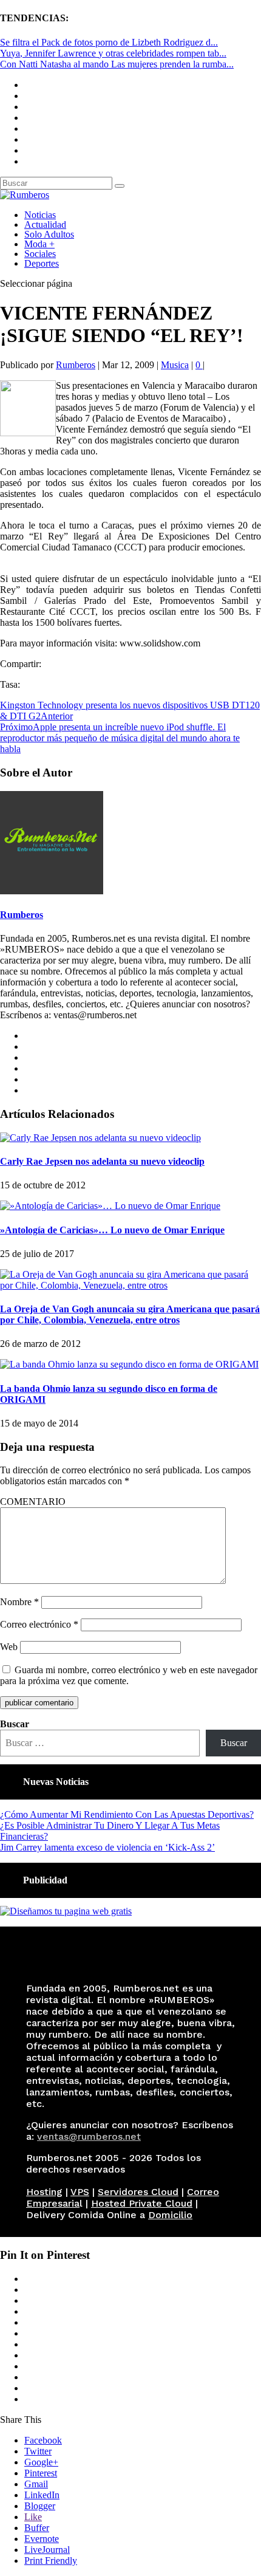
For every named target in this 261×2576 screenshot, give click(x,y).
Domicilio (170, 2215)
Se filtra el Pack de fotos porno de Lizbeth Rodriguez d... (109, 42)
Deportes (42, 263)
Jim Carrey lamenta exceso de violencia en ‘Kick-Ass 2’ (107, 1847)
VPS (80, 2192)
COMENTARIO (33, 1502)
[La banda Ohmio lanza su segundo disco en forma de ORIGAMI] (129, 1364)
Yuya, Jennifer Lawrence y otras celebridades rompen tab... (113, 53)
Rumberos (76, 365)
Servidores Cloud (138, 2192)
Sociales (40, 254)
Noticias (40, 215)
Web (9, 1647)
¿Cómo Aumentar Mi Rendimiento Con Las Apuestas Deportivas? (127, 1814)
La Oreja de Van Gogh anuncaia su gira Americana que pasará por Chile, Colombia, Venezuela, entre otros (130, 1314)
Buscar (15, 1724)
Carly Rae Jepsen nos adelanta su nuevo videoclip (102, 1161)
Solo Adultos (49, 234)
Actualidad (45, 224)
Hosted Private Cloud (142, 2203)
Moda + (39, 244)
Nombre (19, 1602)
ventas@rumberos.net (89, 2136)
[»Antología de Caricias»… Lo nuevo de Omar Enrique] (110, 1206)
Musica (175, 365)
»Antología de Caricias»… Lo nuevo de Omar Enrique (112, 1230)
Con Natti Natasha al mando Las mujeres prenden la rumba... (117, 64)
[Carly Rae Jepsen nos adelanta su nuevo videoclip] (100, 1138)
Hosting (44, 2192)
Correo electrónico (39, 1624)
